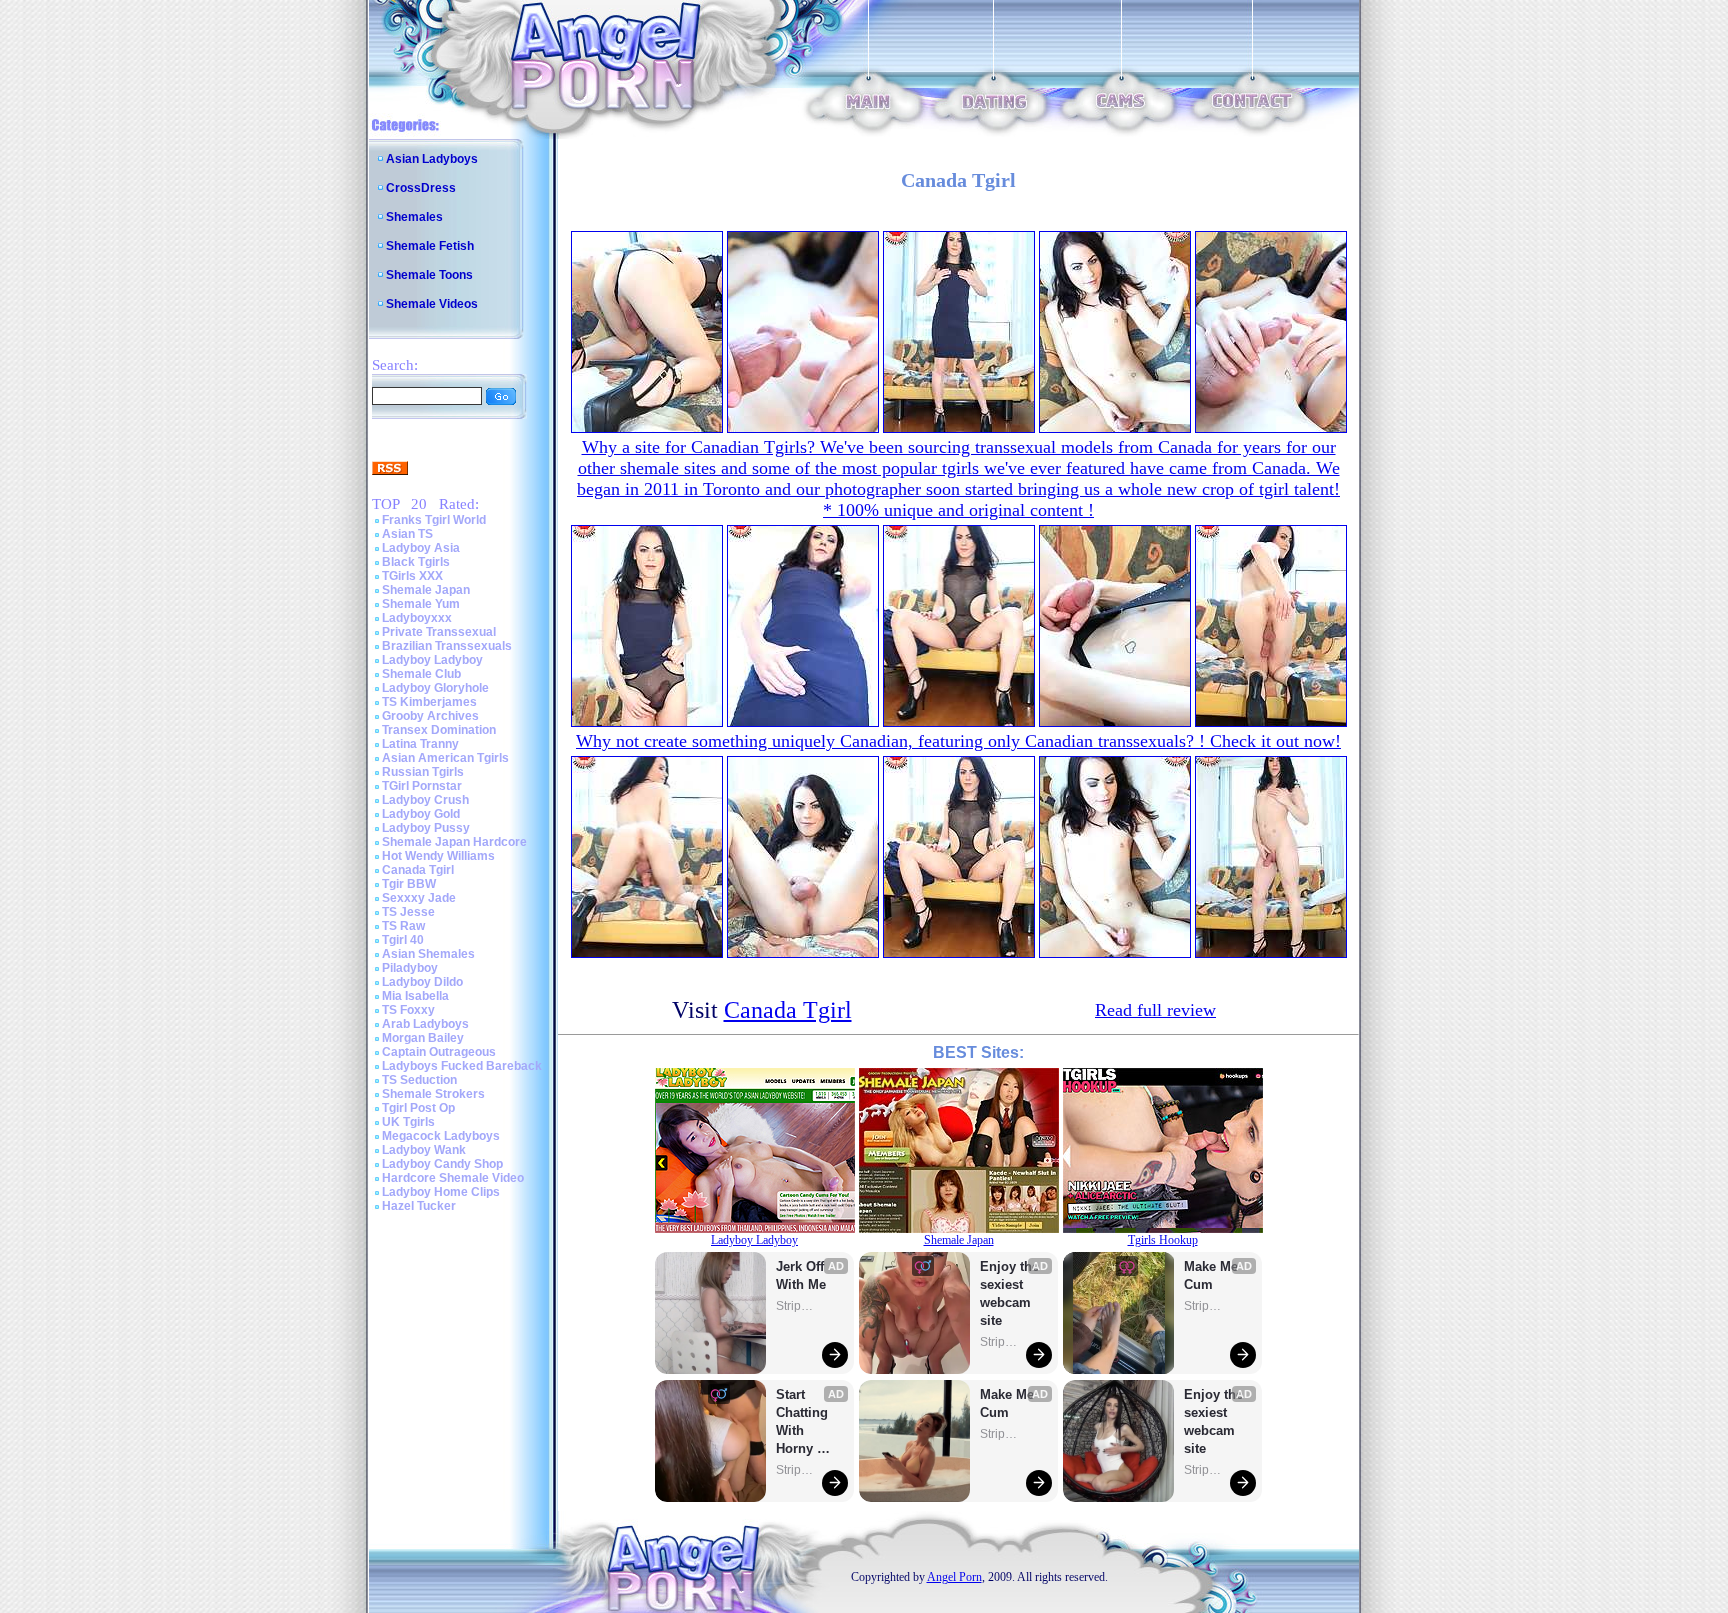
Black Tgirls (416, 562)
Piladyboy (410, 968)
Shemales (414, 217)
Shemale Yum (421, 604)
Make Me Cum (1009, 1403)
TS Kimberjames (429, 702)
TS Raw (403, 926)
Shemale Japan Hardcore (454, 842)
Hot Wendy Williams (438, 856)
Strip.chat (796, 1306)
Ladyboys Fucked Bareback (462, 1066)
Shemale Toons (429, 275)
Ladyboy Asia (421, 548)
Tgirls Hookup (1163, 1240)
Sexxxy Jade (419, 898)
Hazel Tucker (419, 1206)
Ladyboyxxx (417, 618)
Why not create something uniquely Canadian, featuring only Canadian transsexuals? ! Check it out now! (958, 741)
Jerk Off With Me (802, 1275)
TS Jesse (408, 912)
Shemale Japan (426, 590)
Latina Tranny (420, 744)
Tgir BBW (409, 884)
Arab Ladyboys (425, 1024)
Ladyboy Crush (425, 800)
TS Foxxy (408, 1010)
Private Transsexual (439, 632)
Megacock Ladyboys (441, 1136)
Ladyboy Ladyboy (432, 660)
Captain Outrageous (439, 1052)
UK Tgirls (408, 1122)
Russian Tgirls (423, 772)
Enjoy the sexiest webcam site (1010, 1293)
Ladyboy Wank (424, 1150)
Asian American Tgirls (445, 758)
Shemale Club (421, 674)
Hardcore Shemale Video (453, 1178)
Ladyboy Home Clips (441, 1192)
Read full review (1155, 1010)
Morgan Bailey (423, 1038)
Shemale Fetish (430, 246)
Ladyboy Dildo (422, 982)
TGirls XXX (412, 576)
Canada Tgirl (418, 870)
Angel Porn (954, 1577)
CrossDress (421, 188)
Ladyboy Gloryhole (435, 688)
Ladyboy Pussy (426, 828)
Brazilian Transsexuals (447, 646)
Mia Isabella (415, 996)
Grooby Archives (430, 716)
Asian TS (407, 534)
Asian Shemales (428, 954)
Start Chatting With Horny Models (804, 1422)
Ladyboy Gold (421, 814)
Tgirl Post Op (418, 1108)
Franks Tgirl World (434, 520)
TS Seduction (419, 1080)
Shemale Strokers (433, 1094)
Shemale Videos (432, 304)
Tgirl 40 (403, 940)
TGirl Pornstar (422, 786)
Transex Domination (439, 730)
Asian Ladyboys (432, 159)
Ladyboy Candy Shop (442, 1164)
